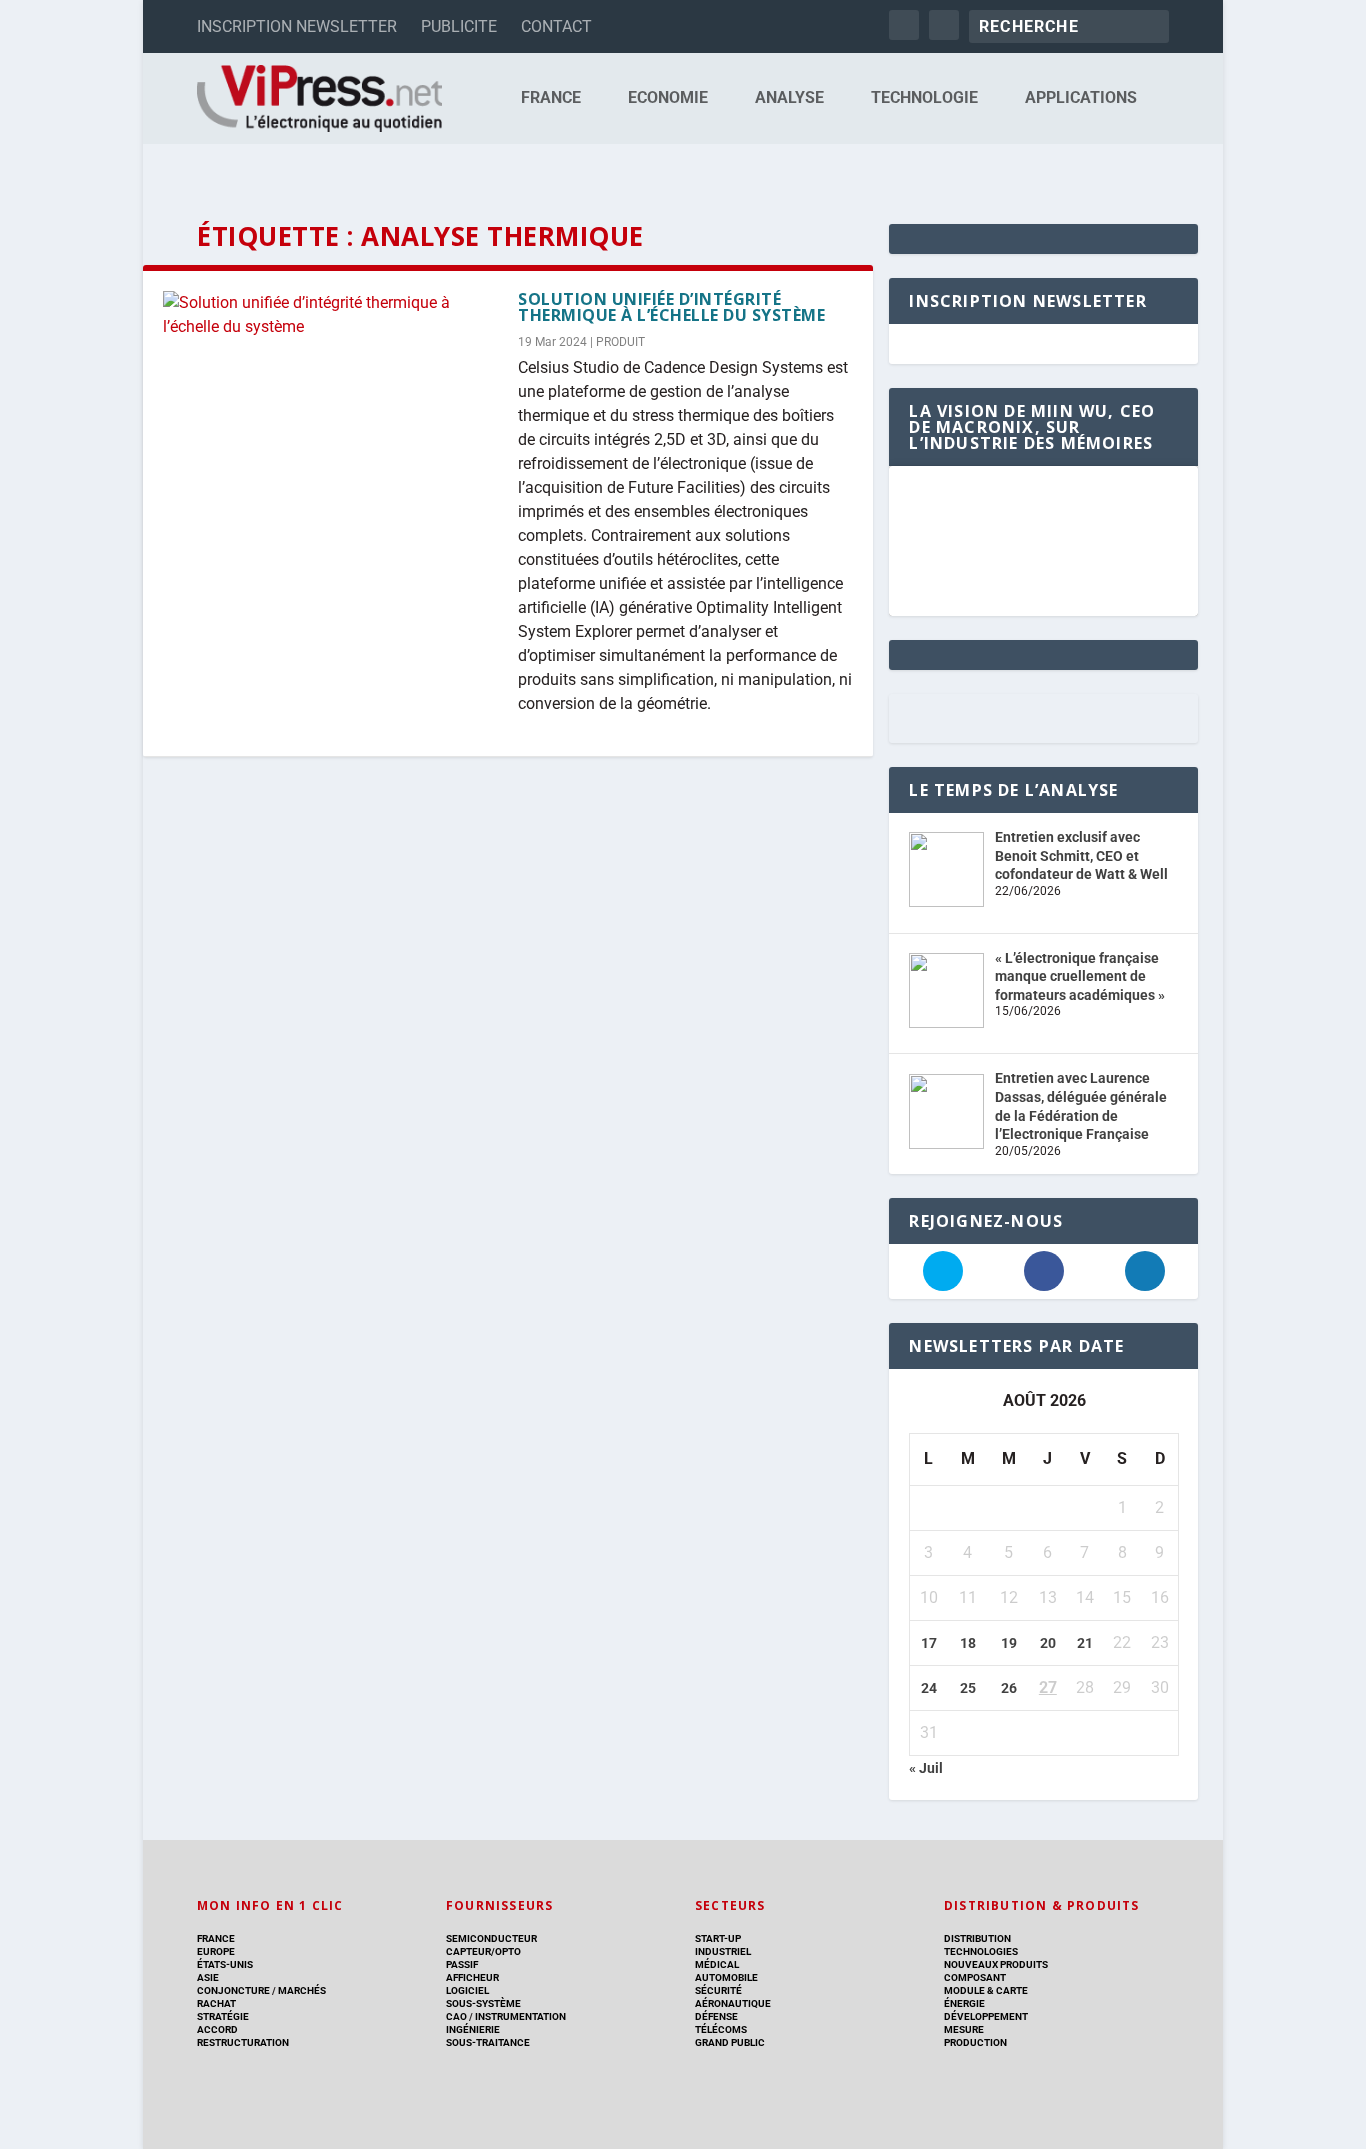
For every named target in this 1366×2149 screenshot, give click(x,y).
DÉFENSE (716, 2016)
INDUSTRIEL (723, 1951)
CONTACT (556, 26)
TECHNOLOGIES (981, 1951)
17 (929, 1643)
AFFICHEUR (472, 1977)
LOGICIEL (467, 1990)
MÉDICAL (717, 1964)
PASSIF (462, 1964)
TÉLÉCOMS (721, 2029)
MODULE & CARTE (986, 1990)
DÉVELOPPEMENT (986, 2016)
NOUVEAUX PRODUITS (996, 1964)
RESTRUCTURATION (243, 2042)
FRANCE (551, 98)
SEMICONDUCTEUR (491, 1938)
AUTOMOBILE (726, 1977)
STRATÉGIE (223, 2016)
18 (968, 1643)
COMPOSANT (975, 1977)
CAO (456, 2016)
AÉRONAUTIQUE (733, 2003)
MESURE (964, 2029)
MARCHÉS (302, 1990)
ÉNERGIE (964, 2003)
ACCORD (217, 2029)
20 (1048, 1643)
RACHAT (216, 2003)
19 (1009, 1643)
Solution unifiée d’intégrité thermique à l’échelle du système (671, 307)
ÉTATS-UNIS (225, 1964)
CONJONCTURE (233, 1990)
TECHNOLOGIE (924, 98)
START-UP (718, 1938)
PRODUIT (620, 342)
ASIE (208, 1977)
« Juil (926, 1768)
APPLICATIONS (1081, 98)
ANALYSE (789, 98)
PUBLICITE (459, 26)
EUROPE (216, 1951)
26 (1009, 1688)
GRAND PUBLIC (730, 2042)
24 (929, 1688)
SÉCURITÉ (718, 1990)
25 (968, 1688)
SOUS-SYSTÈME (483, 2003)
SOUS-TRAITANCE (488, 2042)
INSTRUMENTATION (519, 2016)
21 (1085, 1643)
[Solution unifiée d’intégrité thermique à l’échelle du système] (330, 315)
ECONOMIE (668, 98)
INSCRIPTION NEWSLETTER (297, 26)
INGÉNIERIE (473, 2029)
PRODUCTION (975, 2042)
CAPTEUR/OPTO (483, 1951)
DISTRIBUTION (977, 1938)
